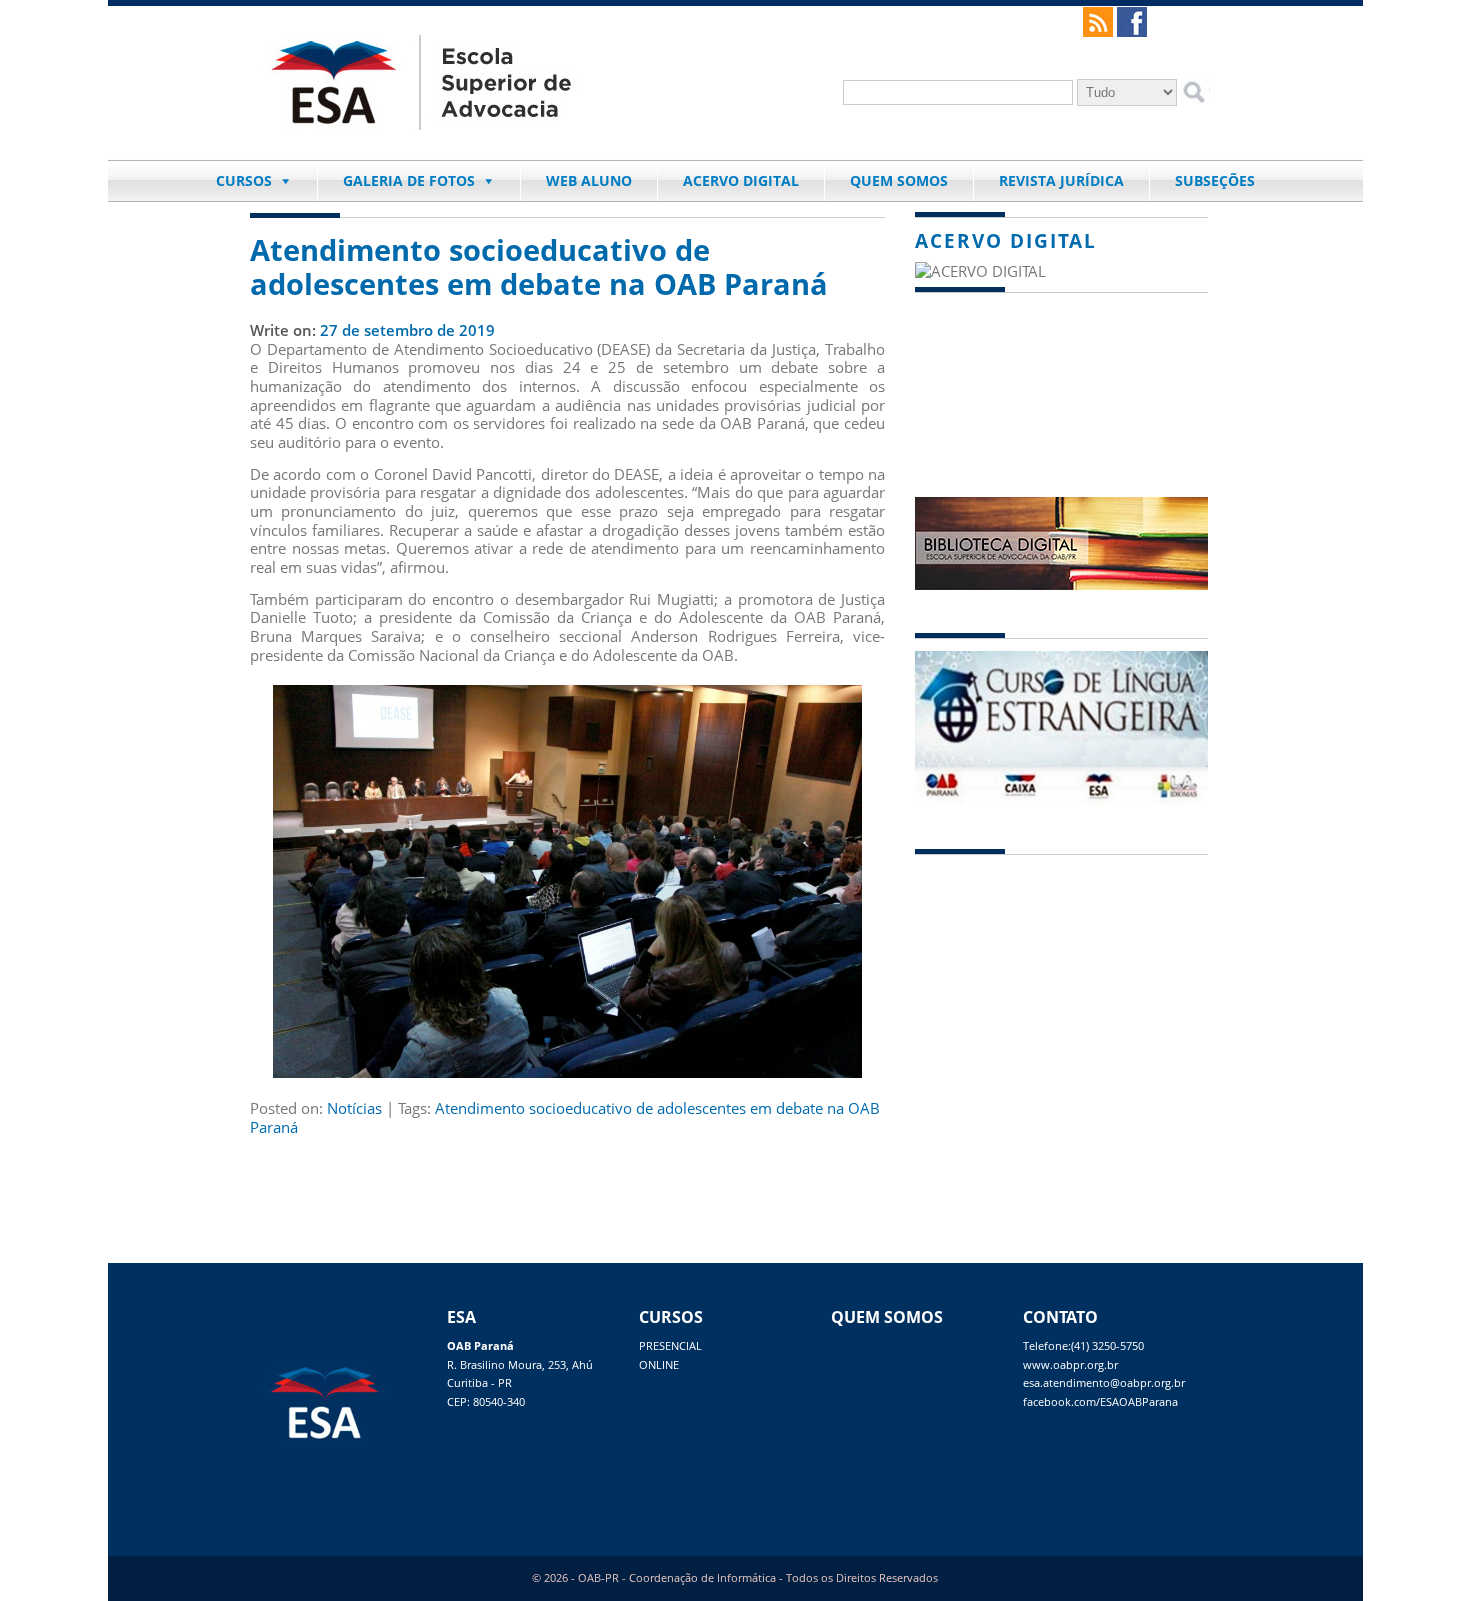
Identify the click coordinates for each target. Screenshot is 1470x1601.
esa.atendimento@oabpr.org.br (1104, 1383)
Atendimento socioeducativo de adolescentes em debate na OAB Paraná (539, 267)
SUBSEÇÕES (1215, 180)
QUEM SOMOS (899, 180)
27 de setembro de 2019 (407, 330)
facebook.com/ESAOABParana (1100, 1402)
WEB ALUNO (589, 180)
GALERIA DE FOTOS (409, 180)
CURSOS (244, 180)
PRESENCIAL (670, 1346)
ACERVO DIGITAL (741, 180)
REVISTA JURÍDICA (1061, 180)
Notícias (354, 1108)
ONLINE (659, 1365)
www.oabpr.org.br (1070, 1365)
